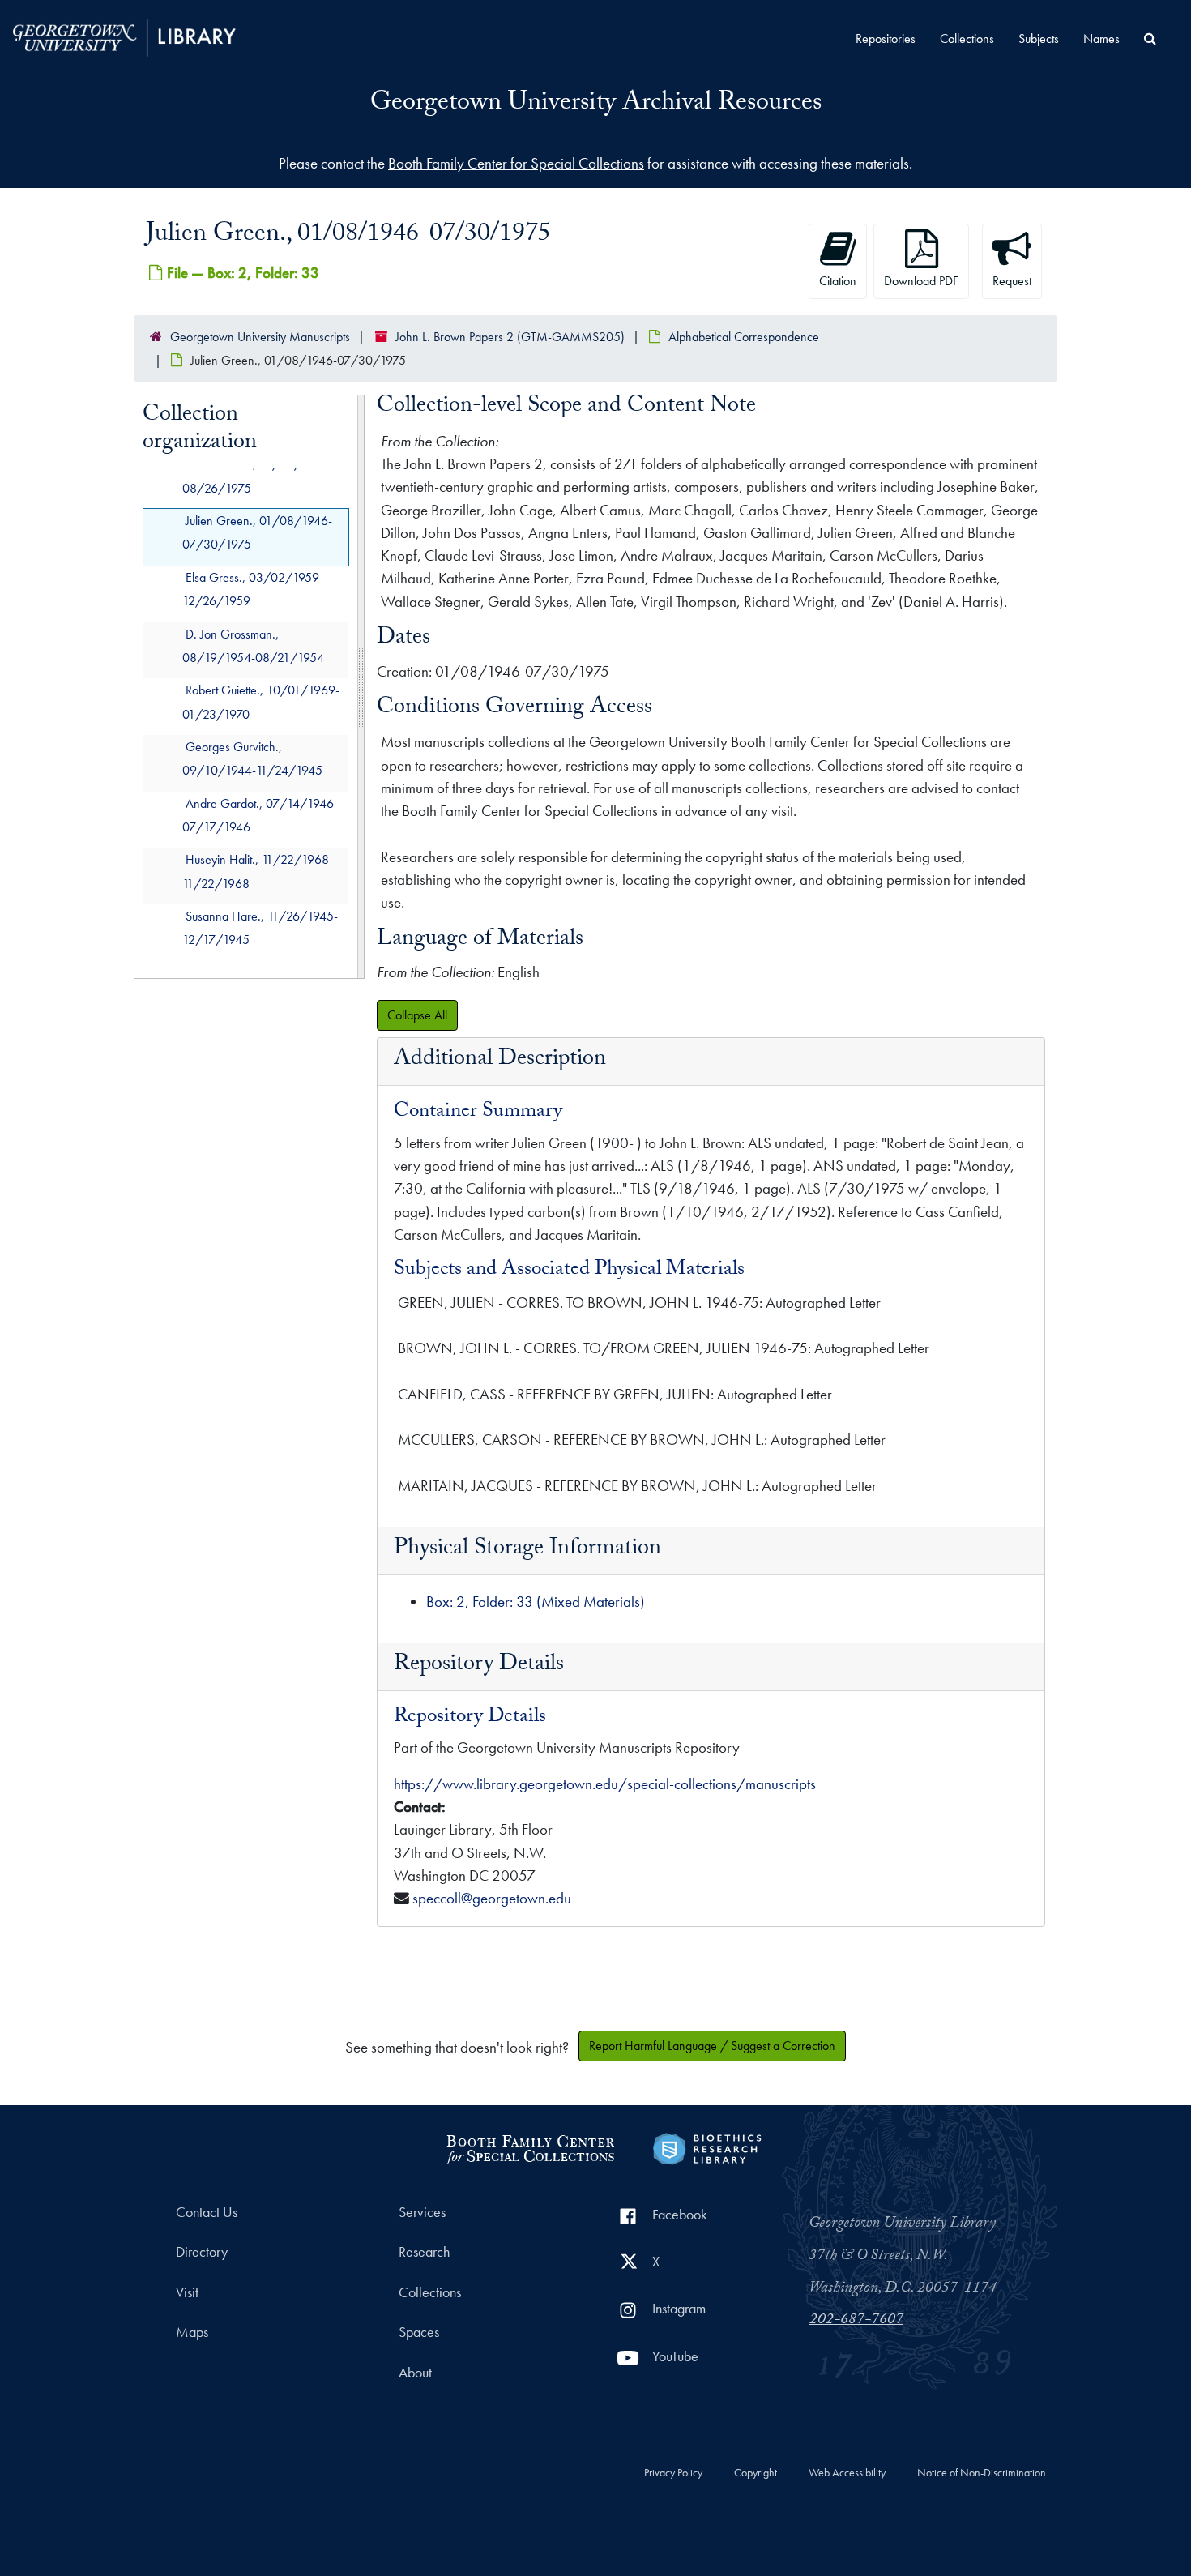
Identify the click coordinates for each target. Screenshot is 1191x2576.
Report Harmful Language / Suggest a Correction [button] (712, 2046)
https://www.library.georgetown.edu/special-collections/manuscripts (605, 1784)
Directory (202, 2252)
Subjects (1039, 38)
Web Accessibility (847, 2473)
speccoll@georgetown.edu (492, 1898)
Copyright (756, 2473)
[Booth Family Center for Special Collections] (529, 2147)
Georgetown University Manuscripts (260, 337)
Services (422, 2212)
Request (1012, 281)
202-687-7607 (856, 2321)
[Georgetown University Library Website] (124, 36)
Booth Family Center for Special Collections (516, 163)
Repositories (886, 38)
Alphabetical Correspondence (744, 337)
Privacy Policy (673, 2473)
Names (1101, 38)
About (415, 2373)
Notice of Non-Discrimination (982, 2473)
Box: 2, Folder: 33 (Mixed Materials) (536, 1602)
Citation (838, 281)
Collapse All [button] (417, 1015)
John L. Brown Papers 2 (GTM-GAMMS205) (510, 337)
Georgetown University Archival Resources (596, 105)
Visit (187, 2292)
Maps (192, 2332)
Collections (967, 38)
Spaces (419, 2332)
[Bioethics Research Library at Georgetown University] (707, 2147)
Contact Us (207, 2212)
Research (424, 2252)
